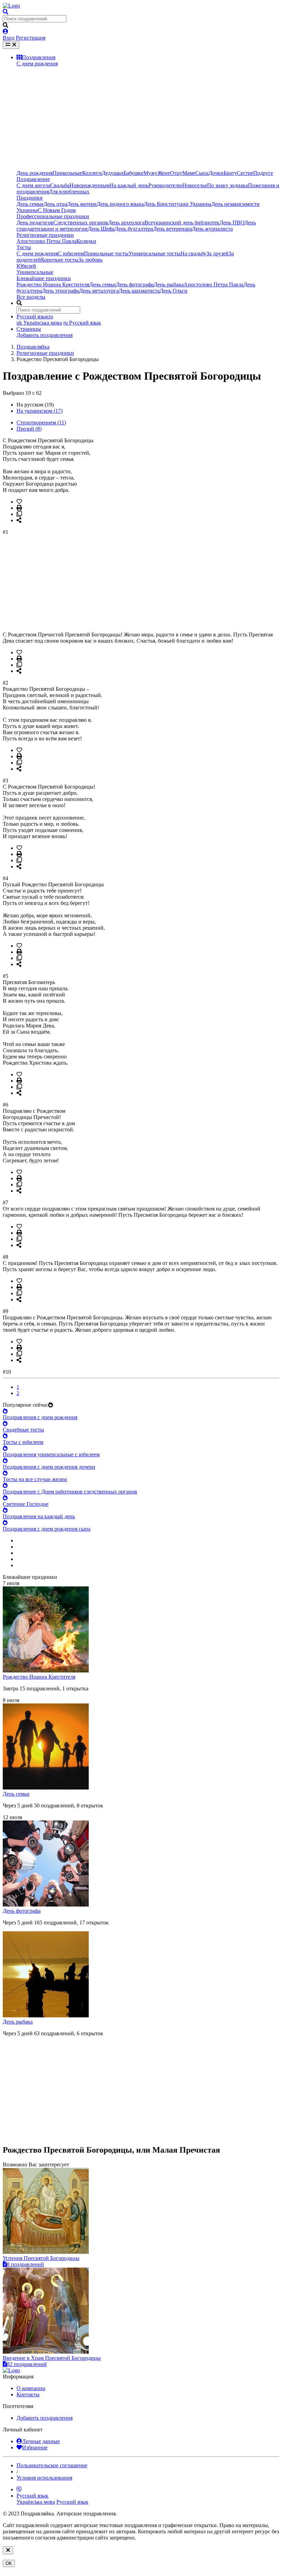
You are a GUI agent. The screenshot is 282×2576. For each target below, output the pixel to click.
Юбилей (26, 266)
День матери (82, 204)
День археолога (126, 223)
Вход (9, 38)
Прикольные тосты (106, 254)
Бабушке (133, 173)
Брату (230, 173)
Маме (189, 173)
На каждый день (129, 185)
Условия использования (44, 2478)
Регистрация (31, 38)
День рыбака (169, 284)
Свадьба (60, 185)
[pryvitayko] (11, 2370)
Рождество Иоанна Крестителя (53, 284)
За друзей (218, 254)
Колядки (86, 241)
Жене (164, 173)
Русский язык (82, 323)
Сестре (245, 173)
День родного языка (120, 204)
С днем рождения (37, 64)
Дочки (216, 173)
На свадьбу (193, 254)
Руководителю (165, 185)
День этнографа (61, 291)
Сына (202, 173)
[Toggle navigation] (11, 45)
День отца (55, 204)
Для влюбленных (69, 192)
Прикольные (67, 173)
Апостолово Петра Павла (46, 241)
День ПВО (232, 223)
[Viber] (19, 2489)
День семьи (30, 204)
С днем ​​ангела (33, 185)
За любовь (90, 260)
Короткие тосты (60, 260)
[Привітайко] (11, 6)
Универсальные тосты (155, 254)
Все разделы (31, 297)
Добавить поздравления (45, 335)
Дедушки (113, 173)
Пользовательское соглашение (52, 2465)
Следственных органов (81, 223)
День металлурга (99, 291)
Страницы (29, 329)
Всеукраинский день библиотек (182, 223)
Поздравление (33, 179)
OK (9, 2563)
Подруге (263, 173)
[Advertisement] (148, 118)
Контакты (28, 2394)
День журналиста (212, 229)
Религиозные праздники (45, 235)
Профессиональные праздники (53, 216)
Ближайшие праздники (44, 278)
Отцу (176, 173)
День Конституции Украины (177, 204)
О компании (31, 2388)
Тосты (24, 247)
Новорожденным (90, 185)
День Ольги (173, 291)
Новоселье (195, 185)
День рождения (35, 173)
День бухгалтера (134, 229)
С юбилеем (71, 254)
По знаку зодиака (227, 185)
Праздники (30, 198)
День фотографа (135, 284)
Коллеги (92, 173)
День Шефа (101, 229)
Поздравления (39, 57)
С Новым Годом (57, 210)
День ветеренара (172, 229)
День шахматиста (139, 291)
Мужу (150, 173)
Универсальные (35, 272)
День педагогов (35, 223)
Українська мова (39, 323)
